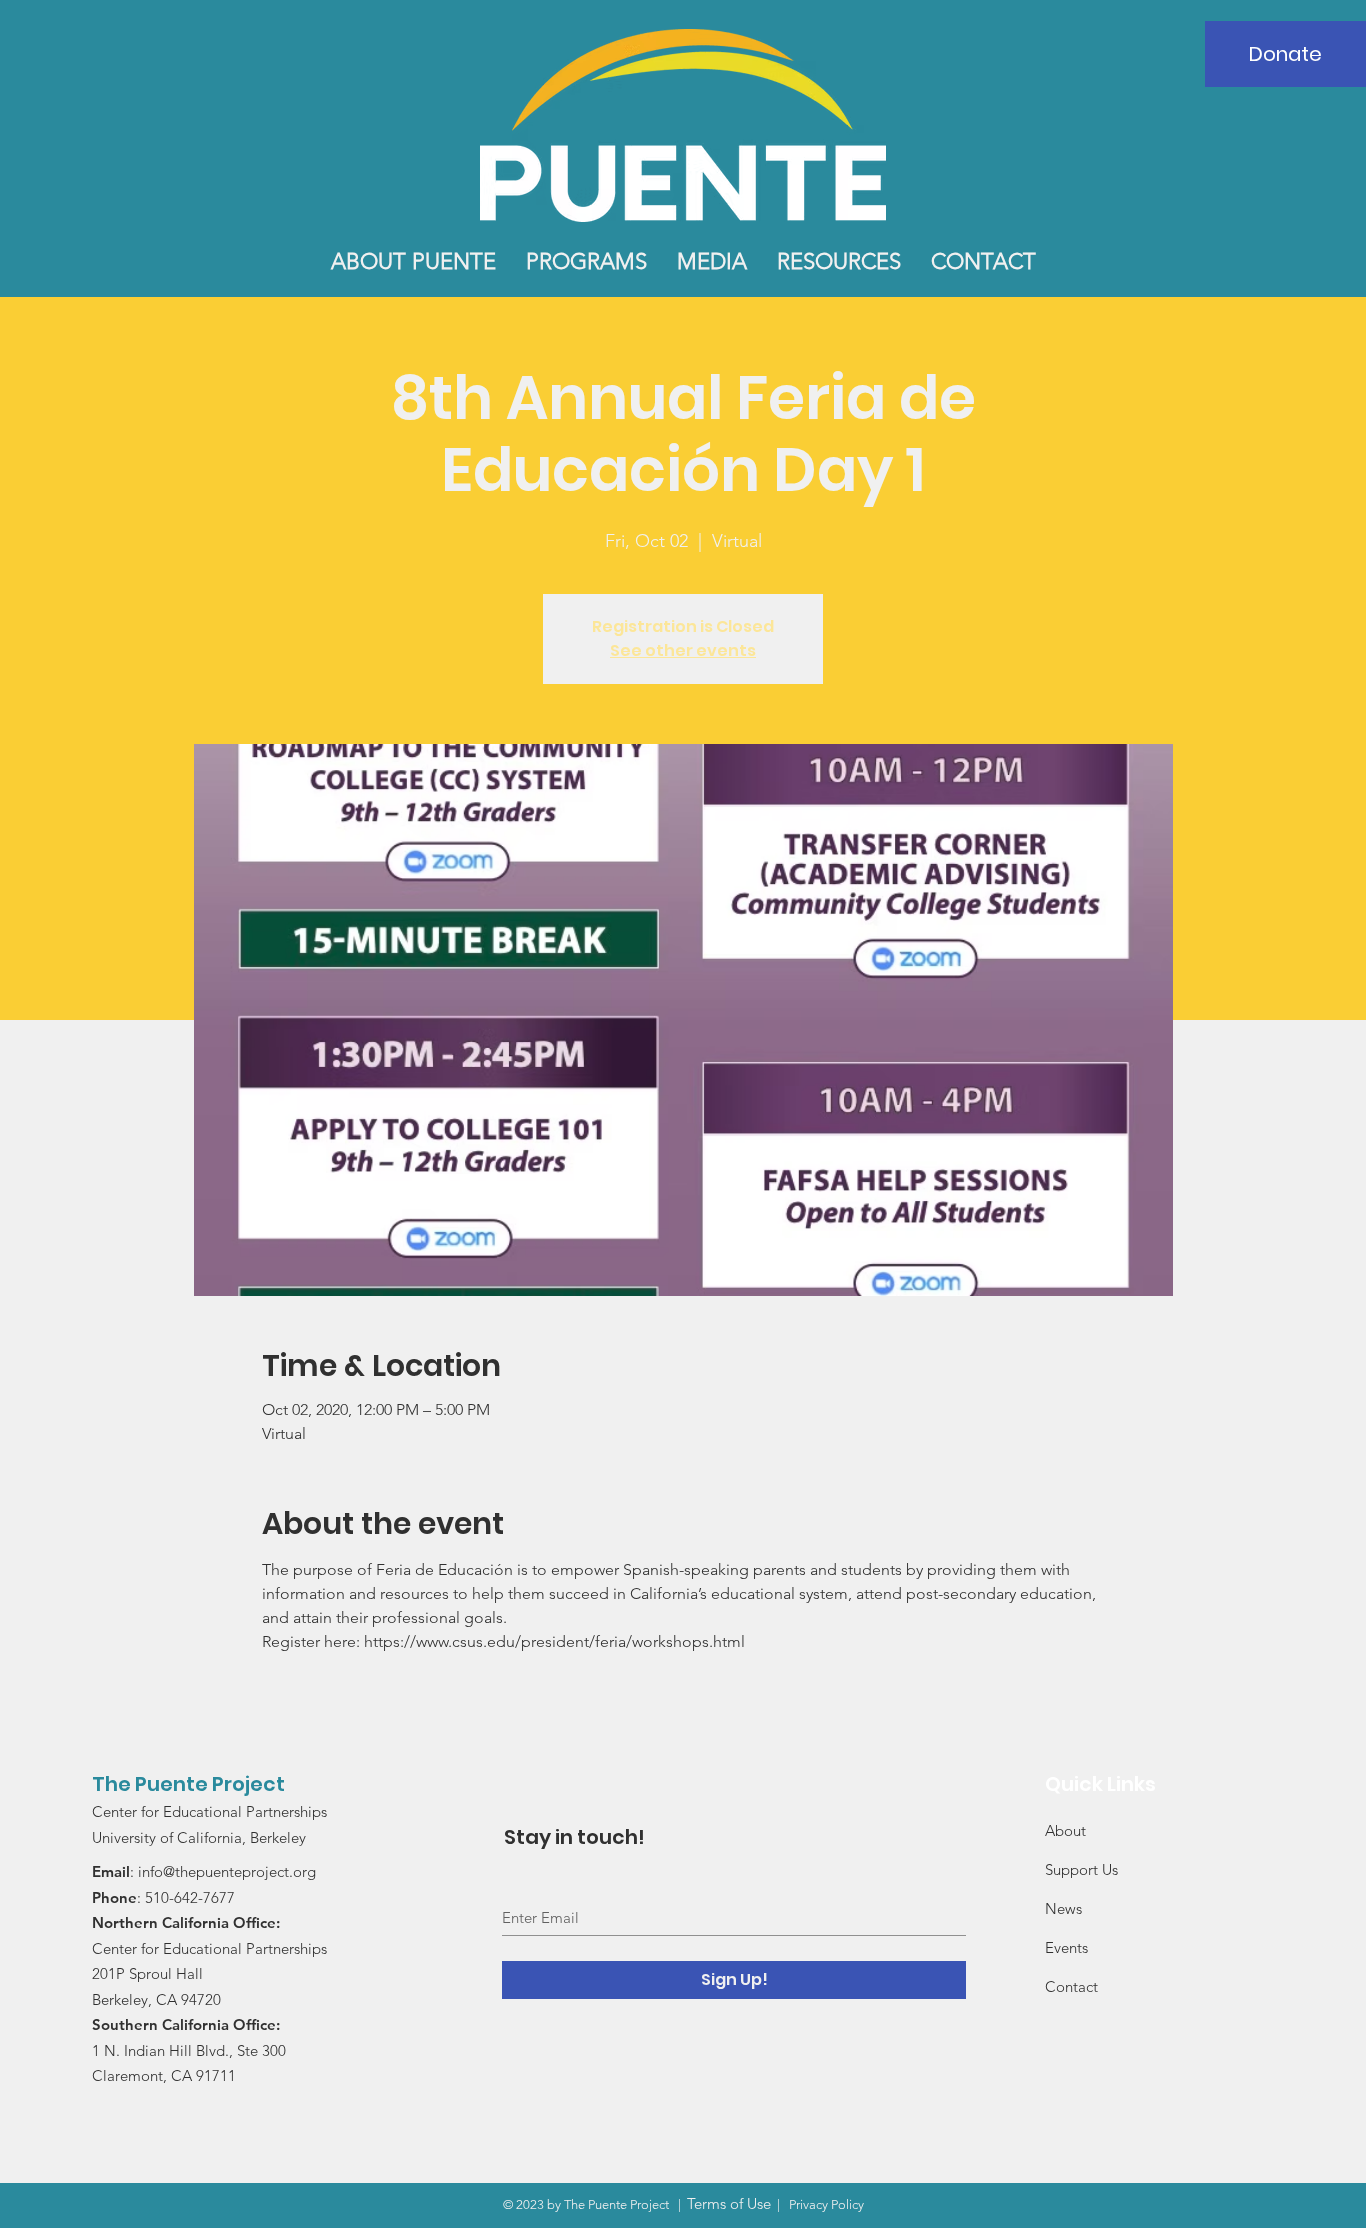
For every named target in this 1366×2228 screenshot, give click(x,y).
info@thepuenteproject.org (227, 1871)
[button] (413, 261)
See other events (683, 650)
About (1065, 1830)
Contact (1071, 1986)
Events (1066, 1947)
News (1063, 1908)
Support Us (1081, 1869)
